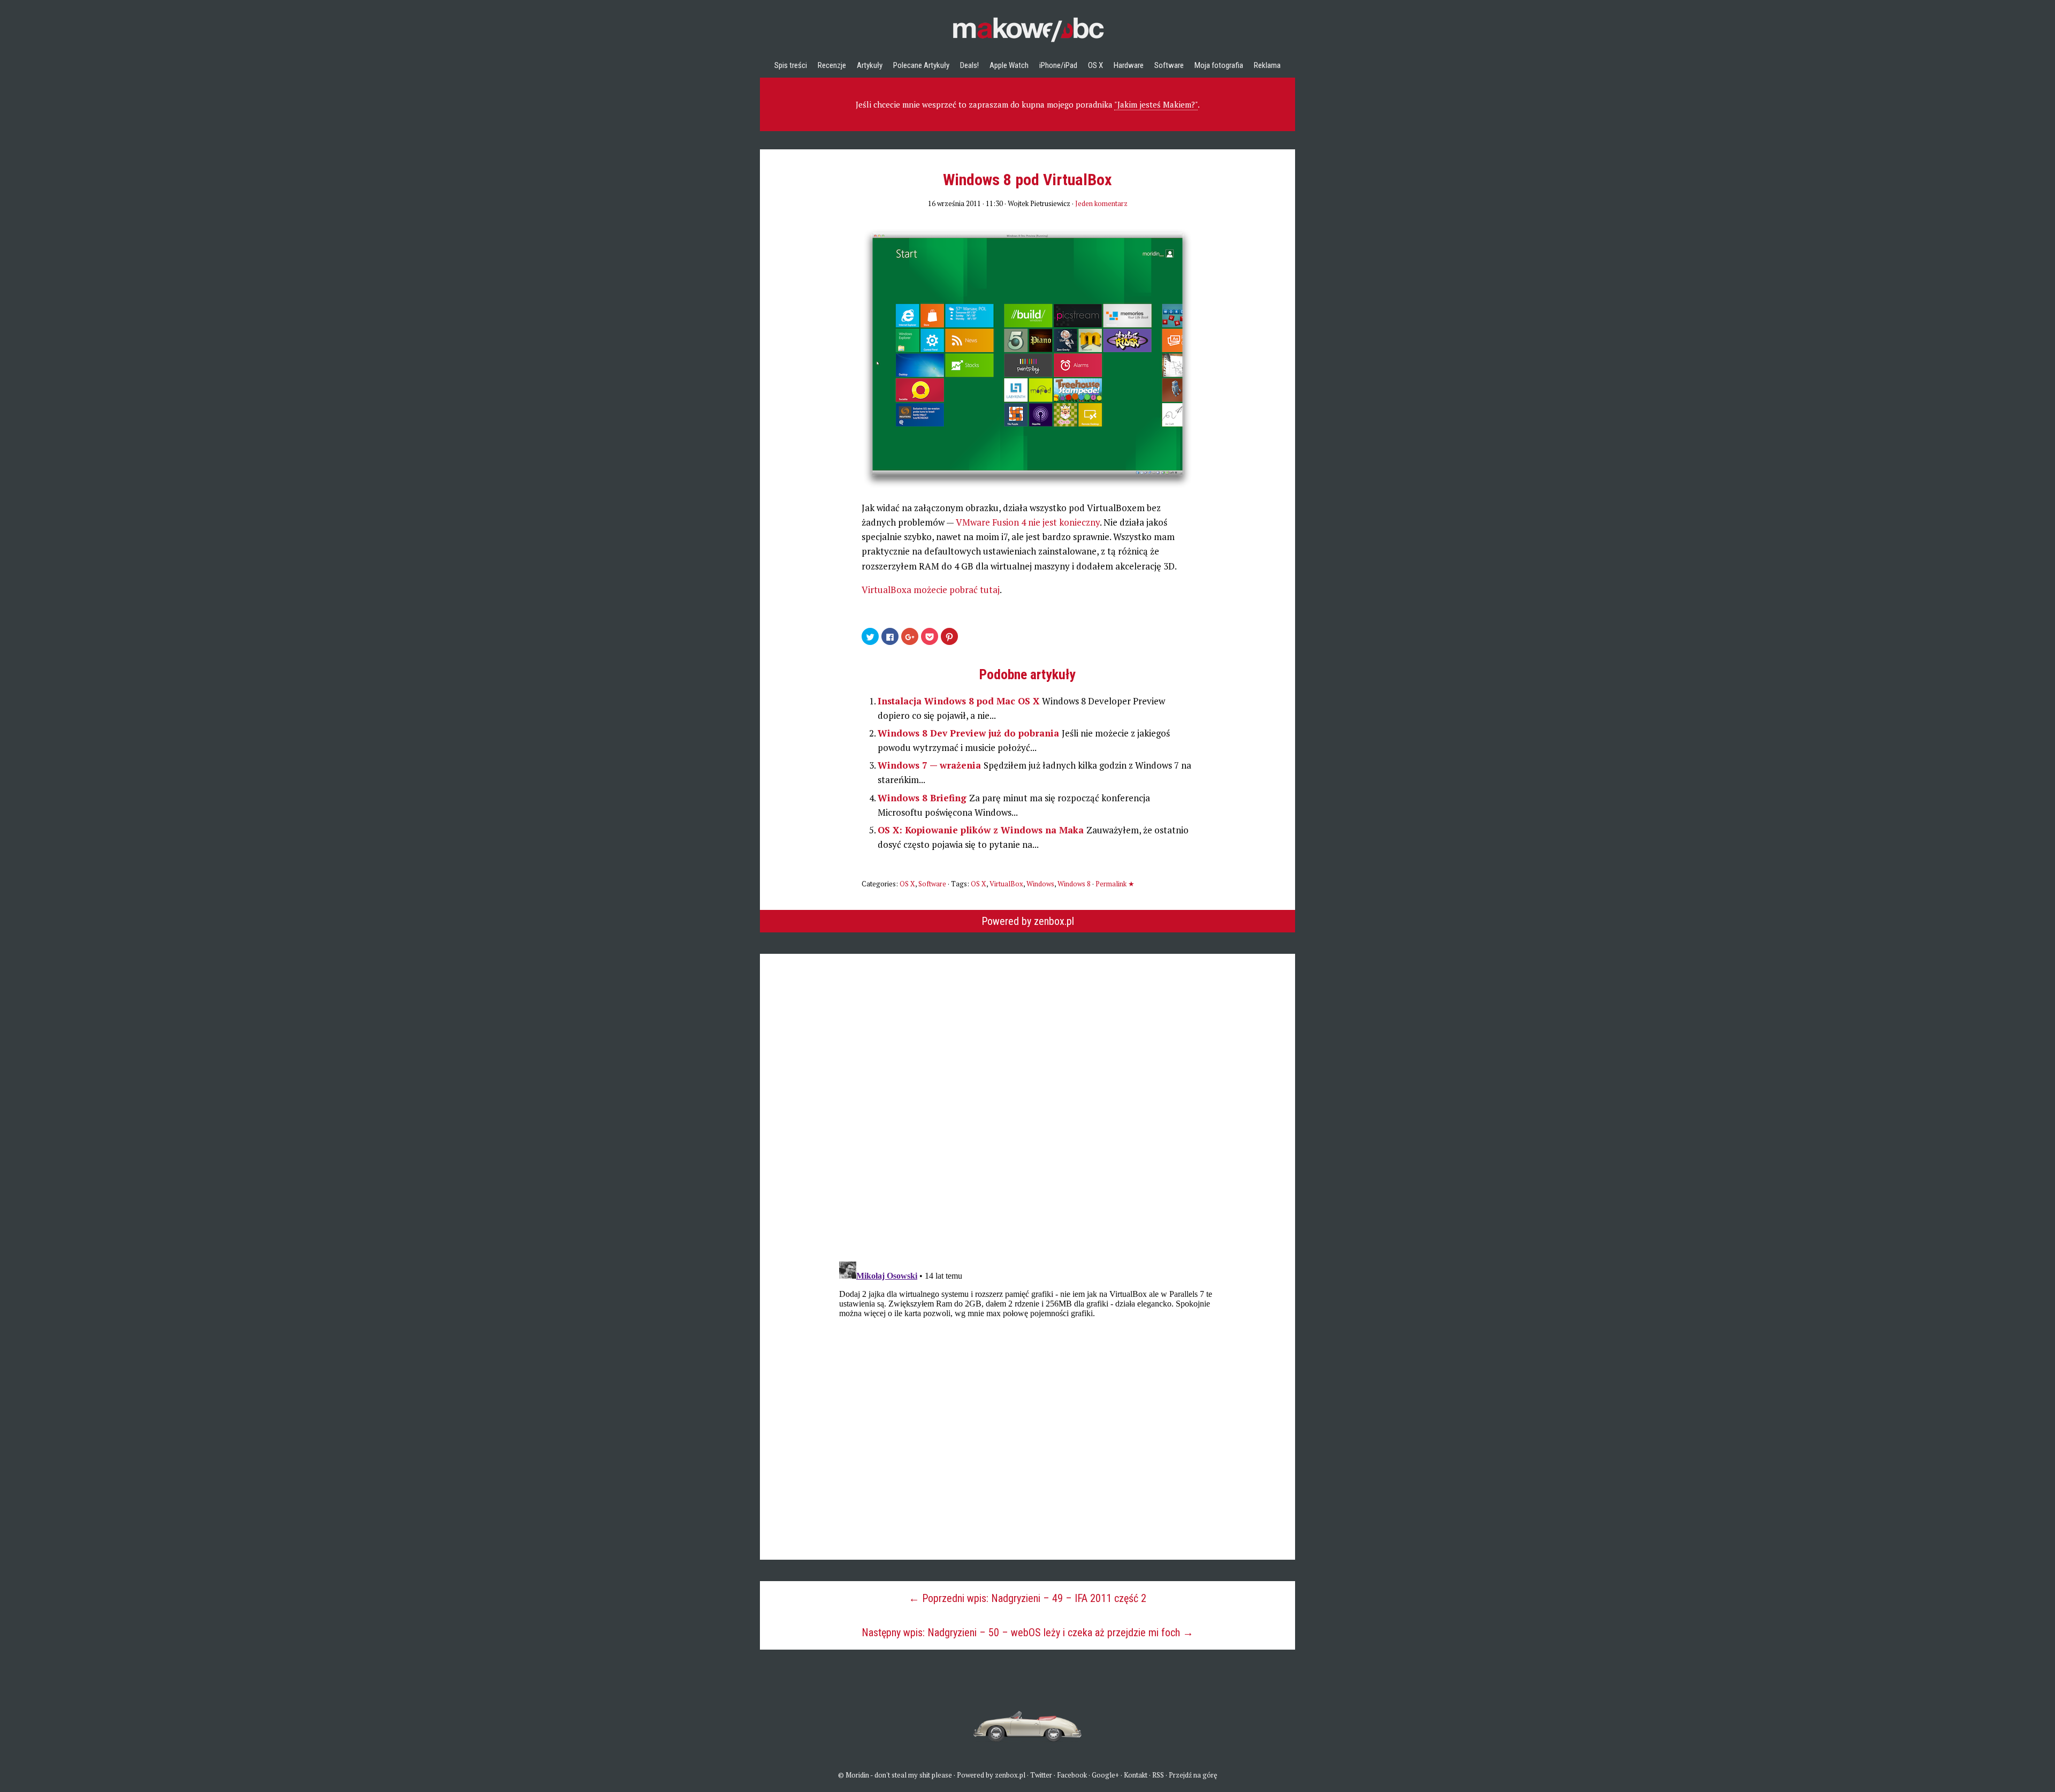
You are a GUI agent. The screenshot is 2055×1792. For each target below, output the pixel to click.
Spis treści (791, 65)
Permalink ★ (1115, 884)
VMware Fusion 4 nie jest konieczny (1028, 522)
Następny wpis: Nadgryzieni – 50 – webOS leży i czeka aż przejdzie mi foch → (1027, 1632)
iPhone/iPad (1058, 65)
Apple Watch (1009, 65)
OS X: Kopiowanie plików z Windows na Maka (982, 830)
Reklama (1267, 65)
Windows (1040, 884)
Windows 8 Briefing (923, 798)
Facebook (1072, 1775)
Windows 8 (1074, 884)
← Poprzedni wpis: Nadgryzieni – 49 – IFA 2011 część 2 (1027, 1598)
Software (1169, 65)
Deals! (969, 65)
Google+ (1105, 1775)
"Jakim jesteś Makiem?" (1156, 104)
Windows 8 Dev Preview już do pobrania (970, 733)
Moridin (857, 1775)
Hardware (1129, 65)
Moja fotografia (1219, 65)
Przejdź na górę (1193, 1775)
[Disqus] (1027, 1088)
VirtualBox (1006, 884)
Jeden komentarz (1101, 203)
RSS (1158, 1775)
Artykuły (870, 65)
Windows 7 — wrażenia (931, 765)
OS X (1095, 65)
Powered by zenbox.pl (1028, 921)
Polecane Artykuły (921, 65)
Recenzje (832, 65)
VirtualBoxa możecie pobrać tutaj (931, 590)
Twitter (1041, 1775)
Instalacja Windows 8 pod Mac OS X (960, 701)
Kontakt (1136, 1775)
